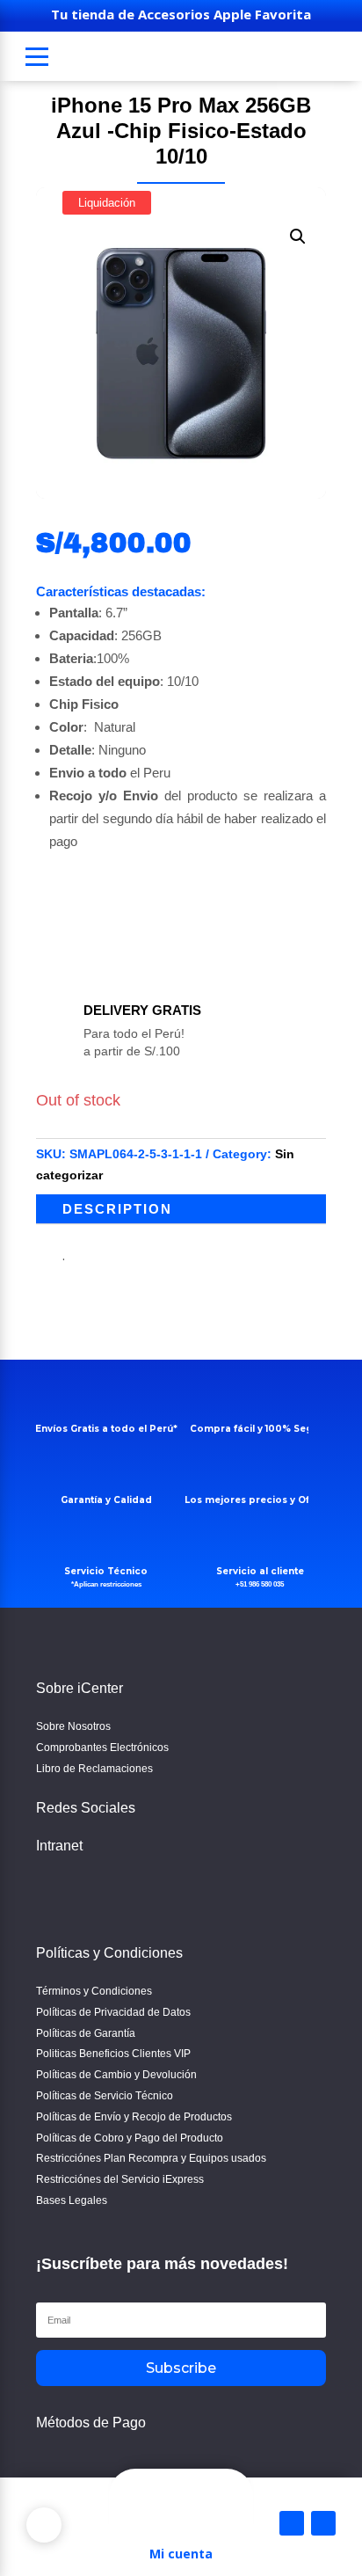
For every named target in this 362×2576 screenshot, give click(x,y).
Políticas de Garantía (86, 2033)
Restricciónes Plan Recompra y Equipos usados (151, 2158)
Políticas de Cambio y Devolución (116, 2075)
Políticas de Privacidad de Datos (113, 2012)
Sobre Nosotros (73, 1726)
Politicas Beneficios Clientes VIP (113, 2054)
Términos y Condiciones (94, 1991)
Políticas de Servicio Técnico (105, 2096)
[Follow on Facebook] (54, 1892)
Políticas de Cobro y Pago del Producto (130, 2138)
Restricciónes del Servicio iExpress (120, 2179)
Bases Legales (72, 2200)
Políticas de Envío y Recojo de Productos (134, 2117)
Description (117, 1209)
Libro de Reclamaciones (94, 1769)
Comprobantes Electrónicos (102, 1748)
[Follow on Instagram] (96, 1892)
